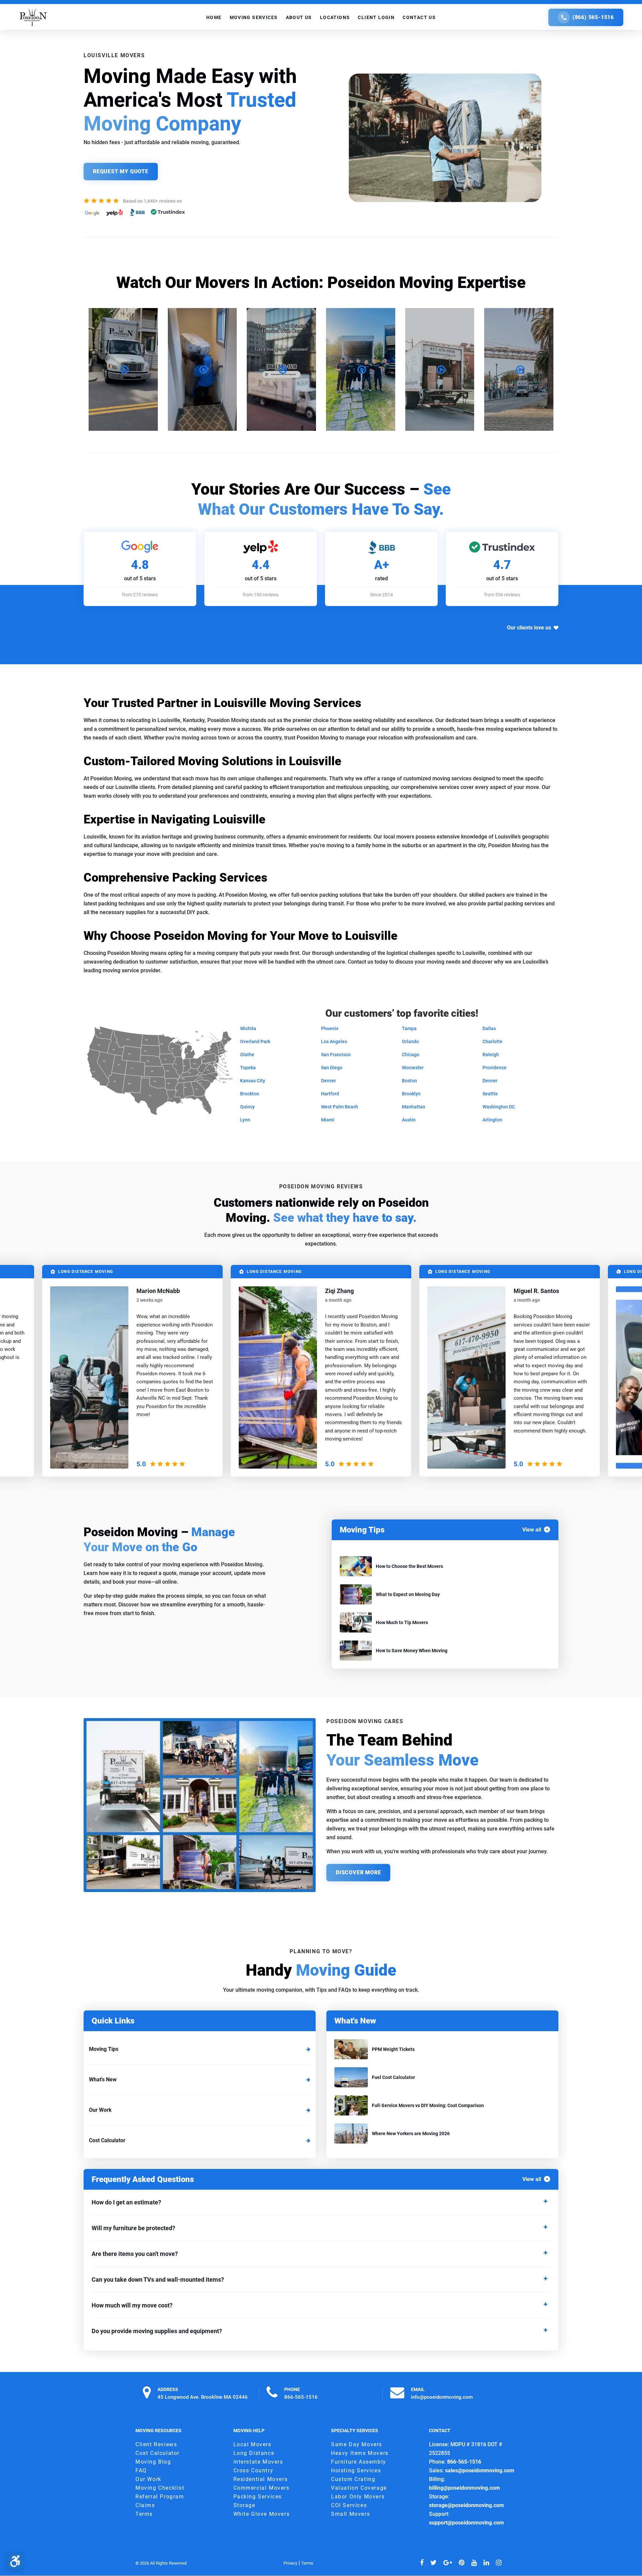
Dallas (489, 1028)
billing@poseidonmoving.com (464, 2488)
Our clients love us (529, 628)
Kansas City (253, 1081)
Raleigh (491, 1055)
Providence (495, 1068)
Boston (409, 1081)
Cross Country (253, 2471)
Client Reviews (156, 2445)
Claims (145, 2506)
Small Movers (350, 2514)
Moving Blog (153, 2462)
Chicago (411, 1055)
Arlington (492, 1120)
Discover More (358, 1872)
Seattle (490, 1094)
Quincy (247, 1107)
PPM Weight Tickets (393, 2049)
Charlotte (493, 1042)
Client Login (376, 17)
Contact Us (419, 17)
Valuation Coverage (359, 2488)
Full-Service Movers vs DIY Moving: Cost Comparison (428, 2105)
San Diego (332, 1068)
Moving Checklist (160, 2488)
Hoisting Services (356, 2471)
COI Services (349, 2506)
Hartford (330, 1094)
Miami (328, 1120)
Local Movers (252, 2445)
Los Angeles (334, 1042)
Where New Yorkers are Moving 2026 (411, 2134)
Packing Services (258, 2497)
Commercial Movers (261, 2488)
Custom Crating (353, 2480)
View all (532, 1530)
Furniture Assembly (359, 2462)
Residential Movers (261, 2480)
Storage (244, 2506)
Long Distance (254, 2453)
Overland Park (255, 1042)
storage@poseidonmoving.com (466, 2506)
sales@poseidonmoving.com (480, 2471)
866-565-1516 (301, 2397)
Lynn (245, 1120)
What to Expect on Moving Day (408, 1594)
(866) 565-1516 (593, 17)
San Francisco (336, 1055)
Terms (144, 2514)
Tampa (409, 1028)
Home (214, 17)
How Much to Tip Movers (402, 1622)
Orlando (410, 1042)
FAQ (141, 2471)
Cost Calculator (107, 2140)
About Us (299, 17)
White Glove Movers (262, 2514)
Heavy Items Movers (360, 2453)
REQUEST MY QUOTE (121, 171)
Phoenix (330, 1028)
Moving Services (254, 17)
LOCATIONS (335, 17)
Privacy (290, 2563)
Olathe (247, 1055)
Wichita (248, 1028)
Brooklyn (411, 1094)
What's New (103, 2079)
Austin (409, 1120)
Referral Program (160, 2497)
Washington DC (499, 1107)
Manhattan (414, 1107)
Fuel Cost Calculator (393, 2077)
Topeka (248, 1068)
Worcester (413, 1068)
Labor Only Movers (358, 2497)
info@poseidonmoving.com (442, 2397)
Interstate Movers (258, 2462)
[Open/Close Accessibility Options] (15, 2561)
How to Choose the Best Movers (409, 1566)
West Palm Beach (340, 1107)
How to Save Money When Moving (412, 1651)
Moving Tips (104, 2049)
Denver (329, 1081)
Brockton (250, 1094)
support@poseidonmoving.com (466, 2523)
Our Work (100, 2110)
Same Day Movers (357, 2445)
